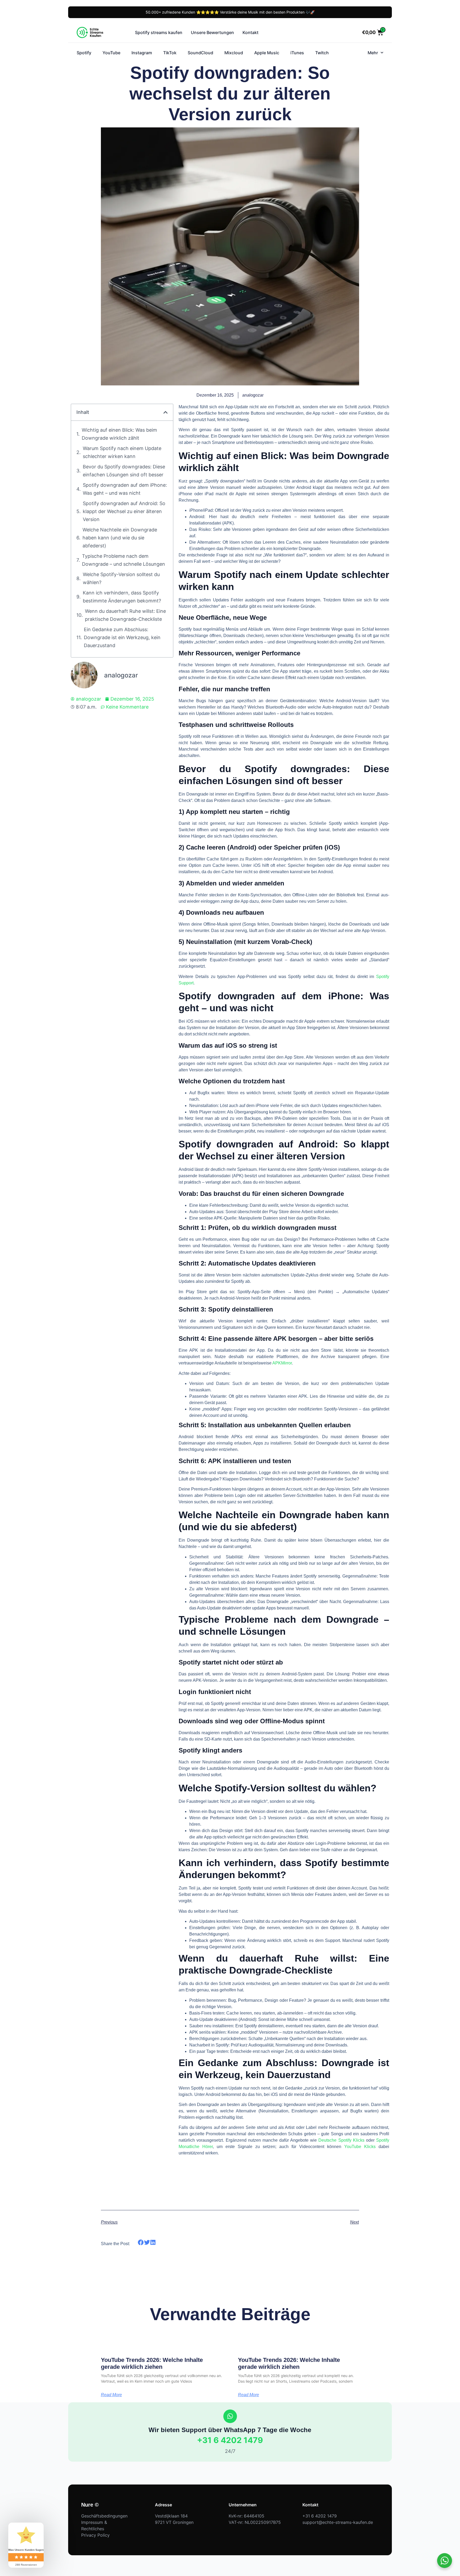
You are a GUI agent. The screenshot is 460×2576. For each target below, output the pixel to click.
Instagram (142, 53)
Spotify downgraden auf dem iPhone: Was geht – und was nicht (125, 489)
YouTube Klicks (360, 2147)
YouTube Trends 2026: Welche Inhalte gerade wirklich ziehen (152, 2363)
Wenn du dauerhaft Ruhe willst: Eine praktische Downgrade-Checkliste (125, 615)
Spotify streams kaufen (159, 32)
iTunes (297, 53)
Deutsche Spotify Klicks (341, 2140)
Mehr (373, 53)
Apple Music (267, 53)
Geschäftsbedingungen (104, 2516)
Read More (111, 2395)
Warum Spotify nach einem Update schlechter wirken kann (122, 452)
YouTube (111, 53)
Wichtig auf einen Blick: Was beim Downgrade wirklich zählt (119, 434)
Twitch (322, 53)
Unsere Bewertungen (212, 32)
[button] (166, 412)
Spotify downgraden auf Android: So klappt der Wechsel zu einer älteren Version (124, 511)
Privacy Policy (95, 2535)
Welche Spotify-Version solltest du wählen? (121, 578)
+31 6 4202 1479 (230, 2440)
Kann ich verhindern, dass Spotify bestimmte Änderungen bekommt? (122, 597)
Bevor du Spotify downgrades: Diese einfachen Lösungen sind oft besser (124, 471)
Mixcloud (234, 53)
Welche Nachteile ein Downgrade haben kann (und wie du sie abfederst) (120, 538)
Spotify (84, 53)
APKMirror (282, 1363)
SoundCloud (200, 53)
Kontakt (250, 32)
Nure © (90, 2505)
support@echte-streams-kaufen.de (338, 2522)
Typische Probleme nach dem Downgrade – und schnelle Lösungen (124, 560)
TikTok (170, 53)
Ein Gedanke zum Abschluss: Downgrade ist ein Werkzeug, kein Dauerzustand (122, 637)
